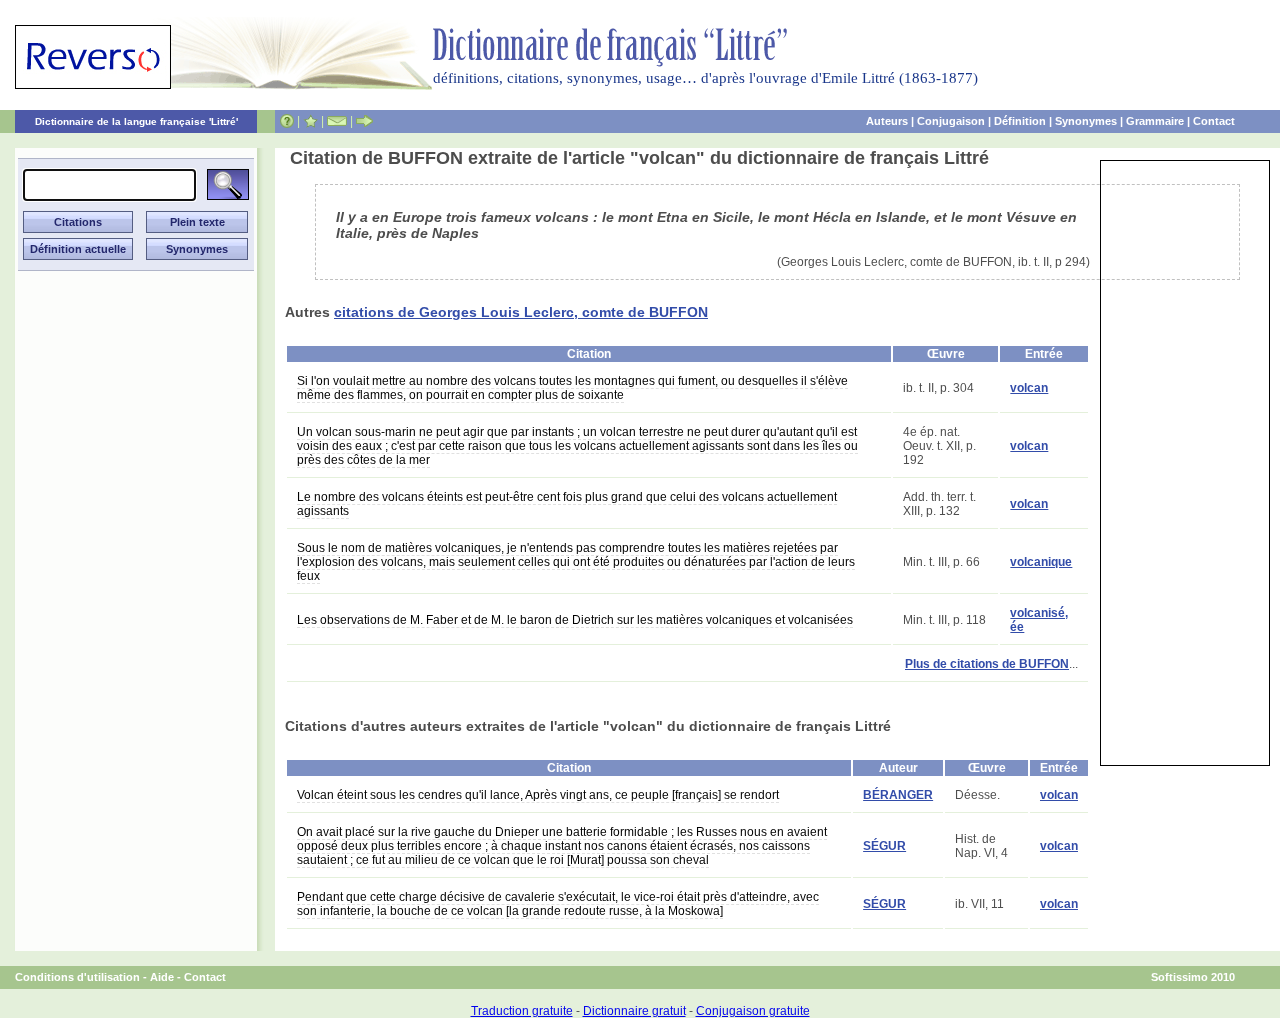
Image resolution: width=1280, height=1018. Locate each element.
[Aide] (287, 121)
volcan (1029, 388)
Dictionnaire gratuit (634, 1011)
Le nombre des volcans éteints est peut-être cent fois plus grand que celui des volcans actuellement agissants (567, 504)
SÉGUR (884, 846)
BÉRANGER (898, 795)
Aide (162, 977)
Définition (1020, 121)
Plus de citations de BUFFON (987, 664)
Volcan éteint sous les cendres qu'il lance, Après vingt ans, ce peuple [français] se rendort (538, 795)
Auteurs (887, 121)
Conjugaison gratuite (753, 1011)
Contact (1214, 121)
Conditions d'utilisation (77, 977)
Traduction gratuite (522, 1011)
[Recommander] (364, 121)
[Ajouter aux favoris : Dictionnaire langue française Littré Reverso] (310, 121)
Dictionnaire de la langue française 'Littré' (136, 121)
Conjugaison (951, 121)
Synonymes (1086, 121)
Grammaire (1155, 121)
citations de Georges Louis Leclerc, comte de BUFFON (521, 312)
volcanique (1041, 562)
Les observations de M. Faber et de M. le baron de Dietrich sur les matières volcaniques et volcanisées (575, 620)
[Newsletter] (337, 121)
